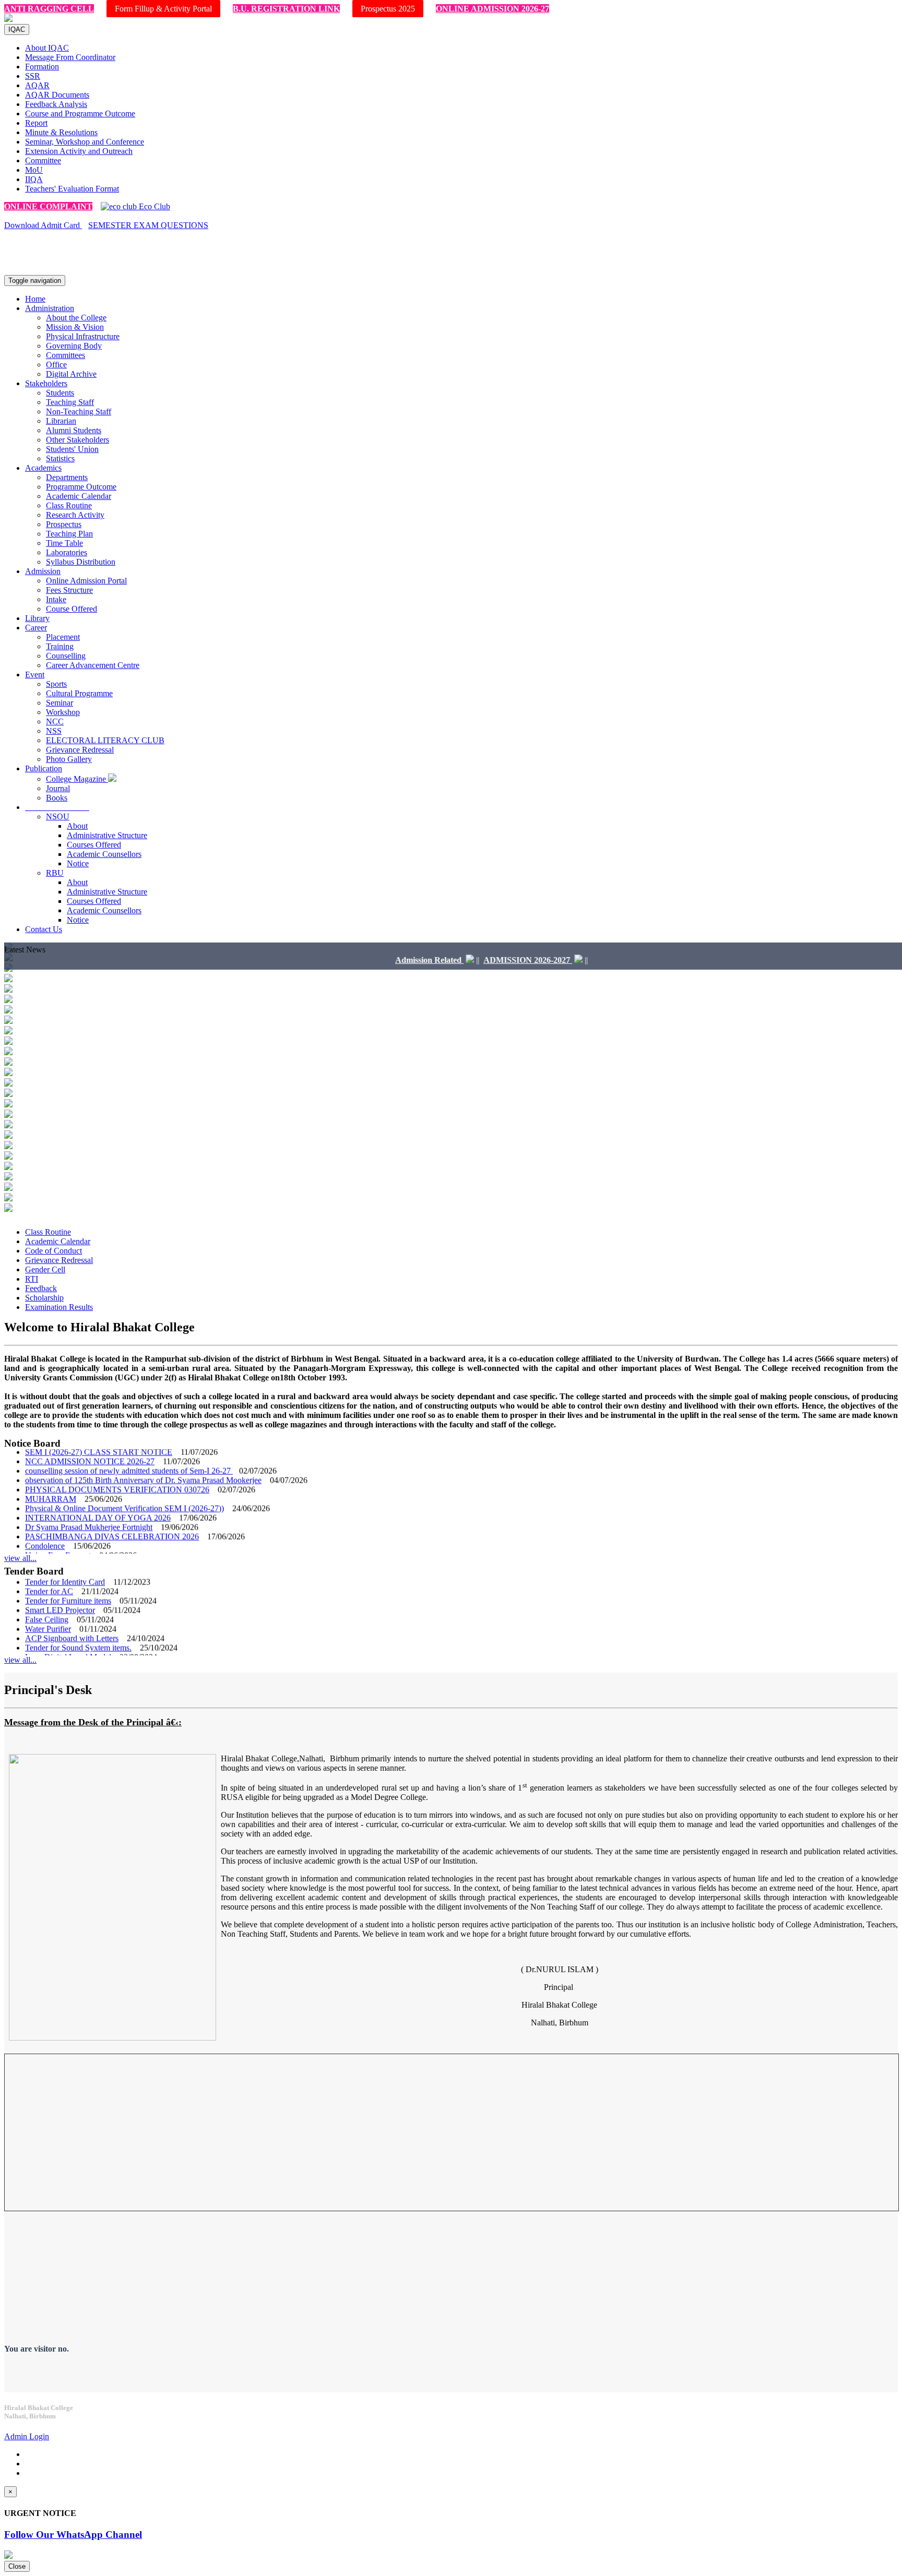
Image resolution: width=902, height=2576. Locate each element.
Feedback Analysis (56, 104)
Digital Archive (71, 374)
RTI (32, 1279)
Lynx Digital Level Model (68, 1634)
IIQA (34, 179)
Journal (58, 788)
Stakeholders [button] (46, 383)
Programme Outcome (81, 487)
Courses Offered (94, 845)
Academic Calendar (79, 496)
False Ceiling (47, 1597)
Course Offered (72, 609)
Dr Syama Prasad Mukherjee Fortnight (89, 1504)
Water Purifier (48, 1606)
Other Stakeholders (78, 440)
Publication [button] (44, 768)
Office (56, 365)
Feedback (41, 1288)
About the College (76, 318)
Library (37, 618)
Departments (67, 477)
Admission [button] (43, 571)
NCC (55, 721)
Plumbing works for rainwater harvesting (92, 1653)
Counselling (66, 656)
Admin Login (27, 2436)
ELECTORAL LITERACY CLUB (105, 740)
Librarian (61, 421)
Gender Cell (45, 1269)
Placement (63, 637)
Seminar (60, 703)
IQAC (17, 29)
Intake (56, 599)
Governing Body (74, 346)
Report (36, 123)
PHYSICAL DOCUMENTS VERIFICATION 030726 (117, 1467)
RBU (55, 873)
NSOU (58, 816)
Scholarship (44, 1298)
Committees (66, 355)
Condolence (45, 1523)
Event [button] (35, 675)
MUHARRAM (51, 1476)
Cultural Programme (79, 693)
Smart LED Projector (60, 1587)
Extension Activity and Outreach (79, 151)
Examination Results (59, 1307)
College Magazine (77, 779)
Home (35, 299)
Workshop (63, 712)
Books (57, 798)
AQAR (37, 85)
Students (60, 393)
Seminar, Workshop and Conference (85, 142)
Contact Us (44, 929)
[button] (57, 807)
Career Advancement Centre (93, 665)
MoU (34, 170)
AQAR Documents (57, 95)
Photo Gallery (69, 759)
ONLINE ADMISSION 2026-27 (492, 9)
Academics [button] (43, 468)
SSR (33, 76)
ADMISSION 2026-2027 (483, 960)
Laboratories (67, 552)
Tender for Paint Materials (68, 1644)
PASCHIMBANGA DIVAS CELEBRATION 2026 (112, 1514)
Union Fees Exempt (58, 1533)
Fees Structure (69, 590)
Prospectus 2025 (388, 9)
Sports (56, 684)
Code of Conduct (54, 1251)
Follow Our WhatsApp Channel (73, 2535)
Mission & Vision (75, 327)
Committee (43, 160)
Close (17, 2566)
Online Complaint (48, 206)
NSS (54, 731)
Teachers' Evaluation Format (72, 189)
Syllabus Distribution (81, 562)
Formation (42, 67)
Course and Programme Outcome (80, 114)
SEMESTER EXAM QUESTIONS (148, 225)
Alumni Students (74, 430)
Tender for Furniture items (68, 1578)
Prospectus (64, 524)
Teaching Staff (70, 402)
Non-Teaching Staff (79, 412)
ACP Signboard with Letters (72, 1615)
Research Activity (75, 515)
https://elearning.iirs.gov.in (120, 262)
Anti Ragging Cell (49, 9)
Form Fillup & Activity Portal (163, 9)
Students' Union (72, 449)
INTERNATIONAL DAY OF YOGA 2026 (98, 1495)
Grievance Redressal (80, 750)
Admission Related (384, 960)
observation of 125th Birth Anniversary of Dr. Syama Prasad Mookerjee (143, 1457)
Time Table (64, 543)
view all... (20, 1558)
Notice (78, 863)
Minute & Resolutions (61, 132)
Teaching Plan (69, 534)
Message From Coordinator (70, 57)
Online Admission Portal (86, 581)
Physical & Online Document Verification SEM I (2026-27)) (124, 1486)
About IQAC (47, 48)
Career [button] (36, 628)
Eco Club (153, 206)
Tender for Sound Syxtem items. (78, 1625)
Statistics (60, 458)
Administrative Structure (107, 835)
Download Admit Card (43, 225)
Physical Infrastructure (83, 336)
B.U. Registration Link (286, 9)
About (77, 826)
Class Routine (69, 505)
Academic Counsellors (104, 854)
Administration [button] (50, 308)
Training (60, 646)
